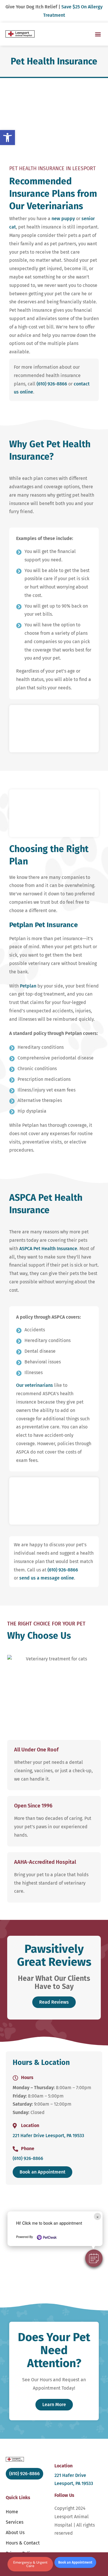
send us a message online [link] (47, 1578)
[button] (94, 2258)
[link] (7, 138)
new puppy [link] (63, 219)
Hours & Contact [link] (23, 2543)
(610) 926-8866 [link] (52, 384)
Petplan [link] (28, 986)
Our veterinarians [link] (35, 1385)
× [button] (97, 2216)
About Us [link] (15, 2533)
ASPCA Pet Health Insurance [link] (48, 1249)
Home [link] (12, 2512)
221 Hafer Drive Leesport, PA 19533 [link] (48, 2136)
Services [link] (15, 2522)
